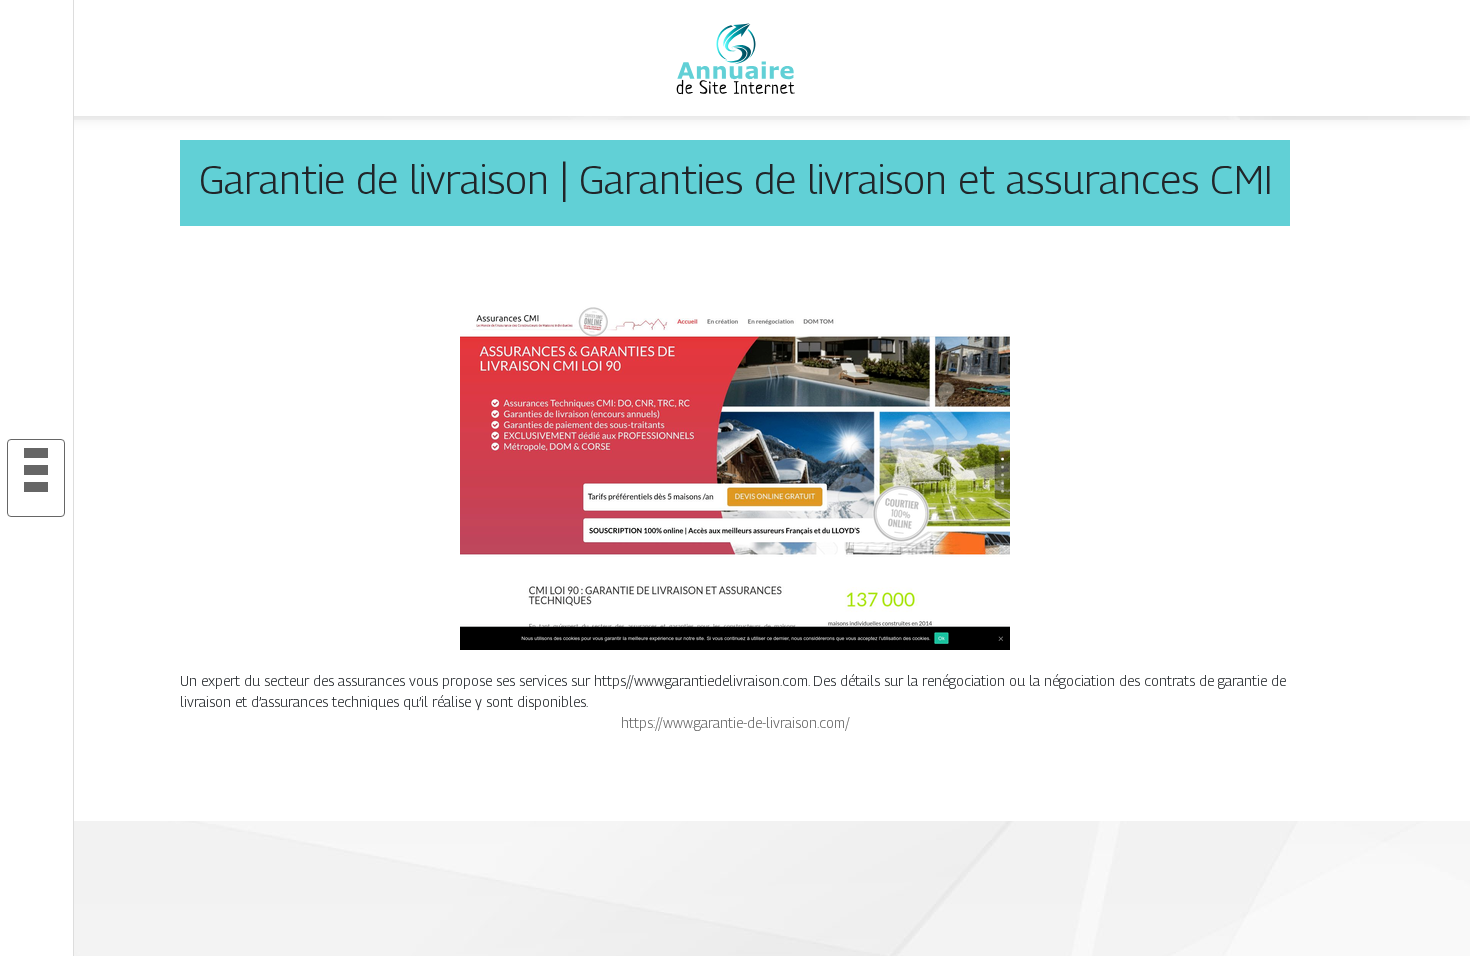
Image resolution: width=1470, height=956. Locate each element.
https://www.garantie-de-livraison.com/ (735, 722)
